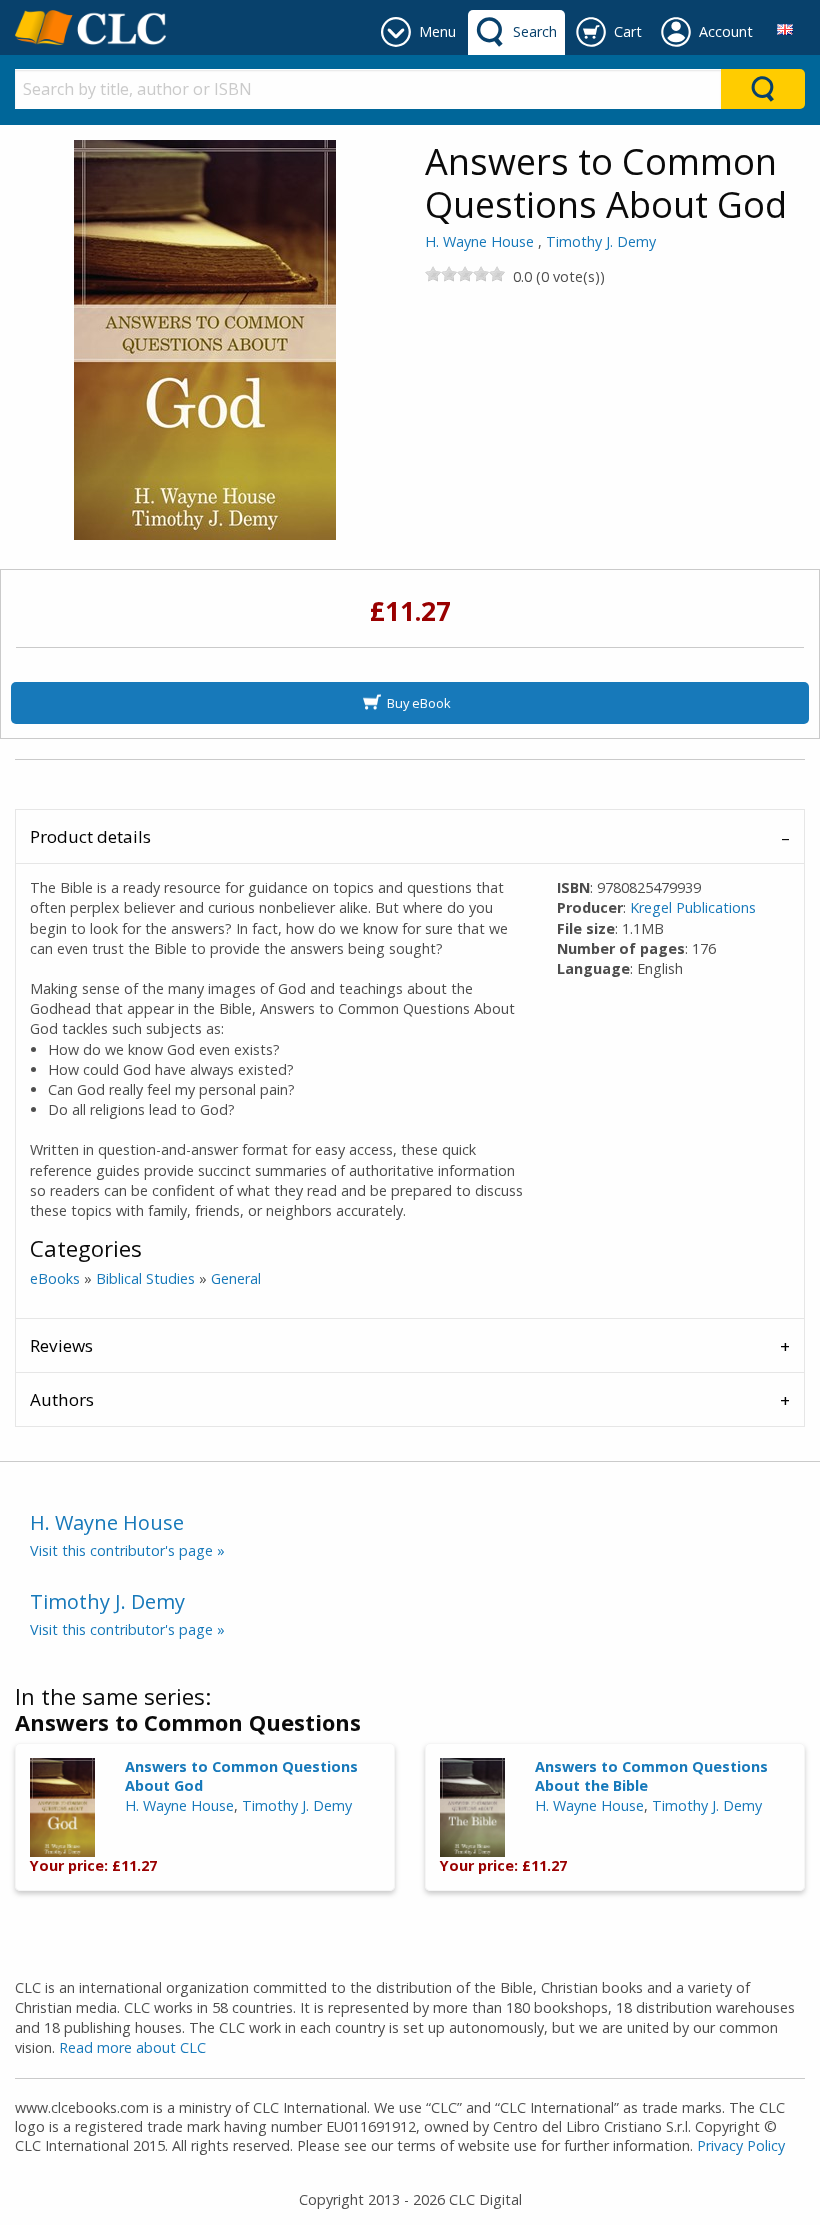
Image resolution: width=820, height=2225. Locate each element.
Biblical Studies (145, 1278)
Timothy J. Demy (601, 241)
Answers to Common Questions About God (241, 1776)
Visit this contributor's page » (127, 1550)
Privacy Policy (741, 2145)
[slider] (465, 274)
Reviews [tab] (61, 1345)
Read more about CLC (132, 2047)
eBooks (55, 1278)
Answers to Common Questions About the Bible (651, 1776)
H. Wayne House (479, 241)
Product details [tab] (90, 836)
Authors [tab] (62, 1399)
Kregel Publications (693, 907)
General (236, 1278)
